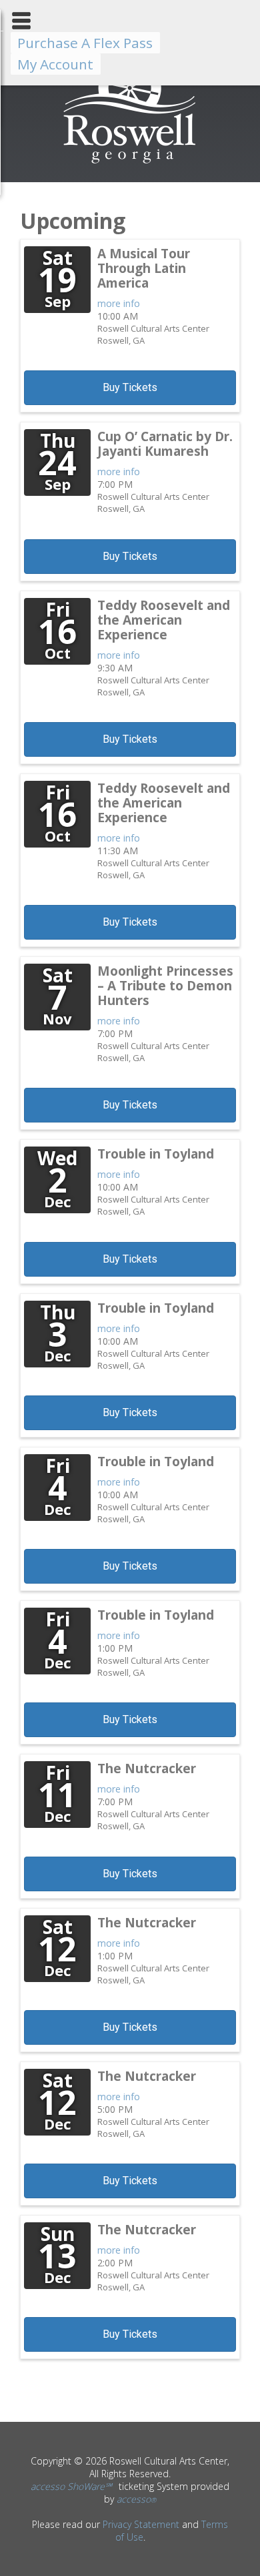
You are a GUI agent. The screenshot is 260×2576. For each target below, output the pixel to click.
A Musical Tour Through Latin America (144, 268)
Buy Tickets (130, 387)
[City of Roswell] (130, 163)
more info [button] (119, 303)
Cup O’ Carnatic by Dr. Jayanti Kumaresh (165, 444)
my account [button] (55, 64)
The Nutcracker (147, 1768)
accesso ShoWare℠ (71, 2486)
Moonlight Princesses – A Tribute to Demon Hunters (165, 986)
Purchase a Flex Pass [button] (85, 43)
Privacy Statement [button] (141, 2524)
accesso (136, 2499)
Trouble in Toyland (156, 1154)
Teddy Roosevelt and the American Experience (164, 620)
